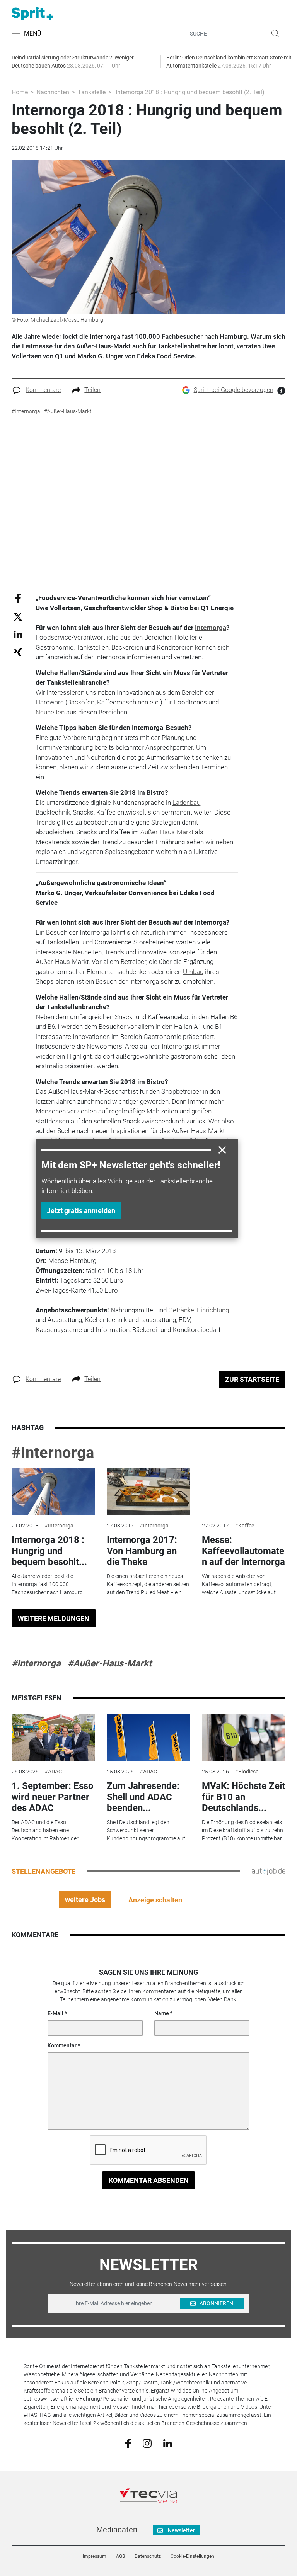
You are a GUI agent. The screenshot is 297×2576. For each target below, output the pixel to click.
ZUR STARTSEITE (252, 1379)
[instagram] (147, 2443)
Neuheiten (50, 712)
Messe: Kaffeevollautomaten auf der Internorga (243, 1551)
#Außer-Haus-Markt (110, 1663)
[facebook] (128, 2443)
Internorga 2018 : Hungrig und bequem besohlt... (49, 1551)
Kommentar (62, 2045)
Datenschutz (148, 2556)
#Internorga (53, 1453)
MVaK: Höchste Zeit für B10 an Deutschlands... (243, 1797)
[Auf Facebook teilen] (18, 598)
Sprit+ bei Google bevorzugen (234, 390)
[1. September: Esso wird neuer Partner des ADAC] (53, 1738)
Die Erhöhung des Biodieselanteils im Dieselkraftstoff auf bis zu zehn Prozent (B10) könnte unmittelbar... (243, 1830)
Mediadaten (117, 2530)
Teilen (92, 390)
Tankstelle (92, 92)
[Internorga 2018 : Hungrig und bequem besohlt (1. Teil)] (53, 1492)
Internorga (211, 628)
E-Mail (55, 2013)
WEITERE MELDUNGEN (54, 1618)
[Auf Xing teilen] (18, 651)
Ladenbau (186, 803)
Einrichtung (213, 1310)
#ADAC (53, 1772)
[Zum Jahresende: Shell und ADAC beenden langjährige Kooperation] (148, 1738)
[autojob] (269, 1871)
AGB (120, 2556)
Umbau (193, 972)
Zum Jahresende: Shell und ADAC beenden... (143, 1797)
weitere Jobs (85, 1900)
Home (20, 92)
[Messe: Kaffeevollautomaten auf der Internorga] (244, 1492)
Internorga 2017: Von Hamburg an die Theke (142, 1551)
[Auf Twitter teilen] (18, 616)
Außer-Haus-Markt (167, 832)
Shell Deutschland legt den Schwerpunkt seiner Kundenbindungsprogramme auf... (148, 1830)
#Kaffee (244, 1526)
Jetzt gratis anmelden (81, 1211)
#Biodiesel (247, 1772)
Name (162, 2013)
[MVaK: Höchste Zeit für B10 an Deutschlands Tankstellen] (244, 1738)
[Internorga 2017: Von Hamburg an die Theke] (148, 1492)
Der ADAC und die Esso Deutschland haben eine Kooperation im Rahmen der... (47, 1830)
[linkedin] (168, 2443)
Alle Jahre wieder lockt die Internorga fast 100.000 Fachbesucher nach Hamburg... (49, 1584)
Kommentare (43, 390)
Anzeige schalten (155, 1900)
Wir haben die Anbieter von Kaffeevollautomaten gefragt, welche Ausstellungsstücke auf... (241, 1584)
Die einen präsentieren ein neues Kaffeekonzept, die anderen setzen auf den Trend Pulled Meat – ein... (148, 1584)
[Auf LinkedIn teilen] (18, 634)
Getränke (181, 1310)
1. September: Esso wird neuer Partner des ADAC (53, 1797)
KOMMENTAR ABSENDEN (149, 2180)
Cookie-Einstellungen (192, 2556)
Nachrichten (53, 92)
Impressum (95, 2556)
